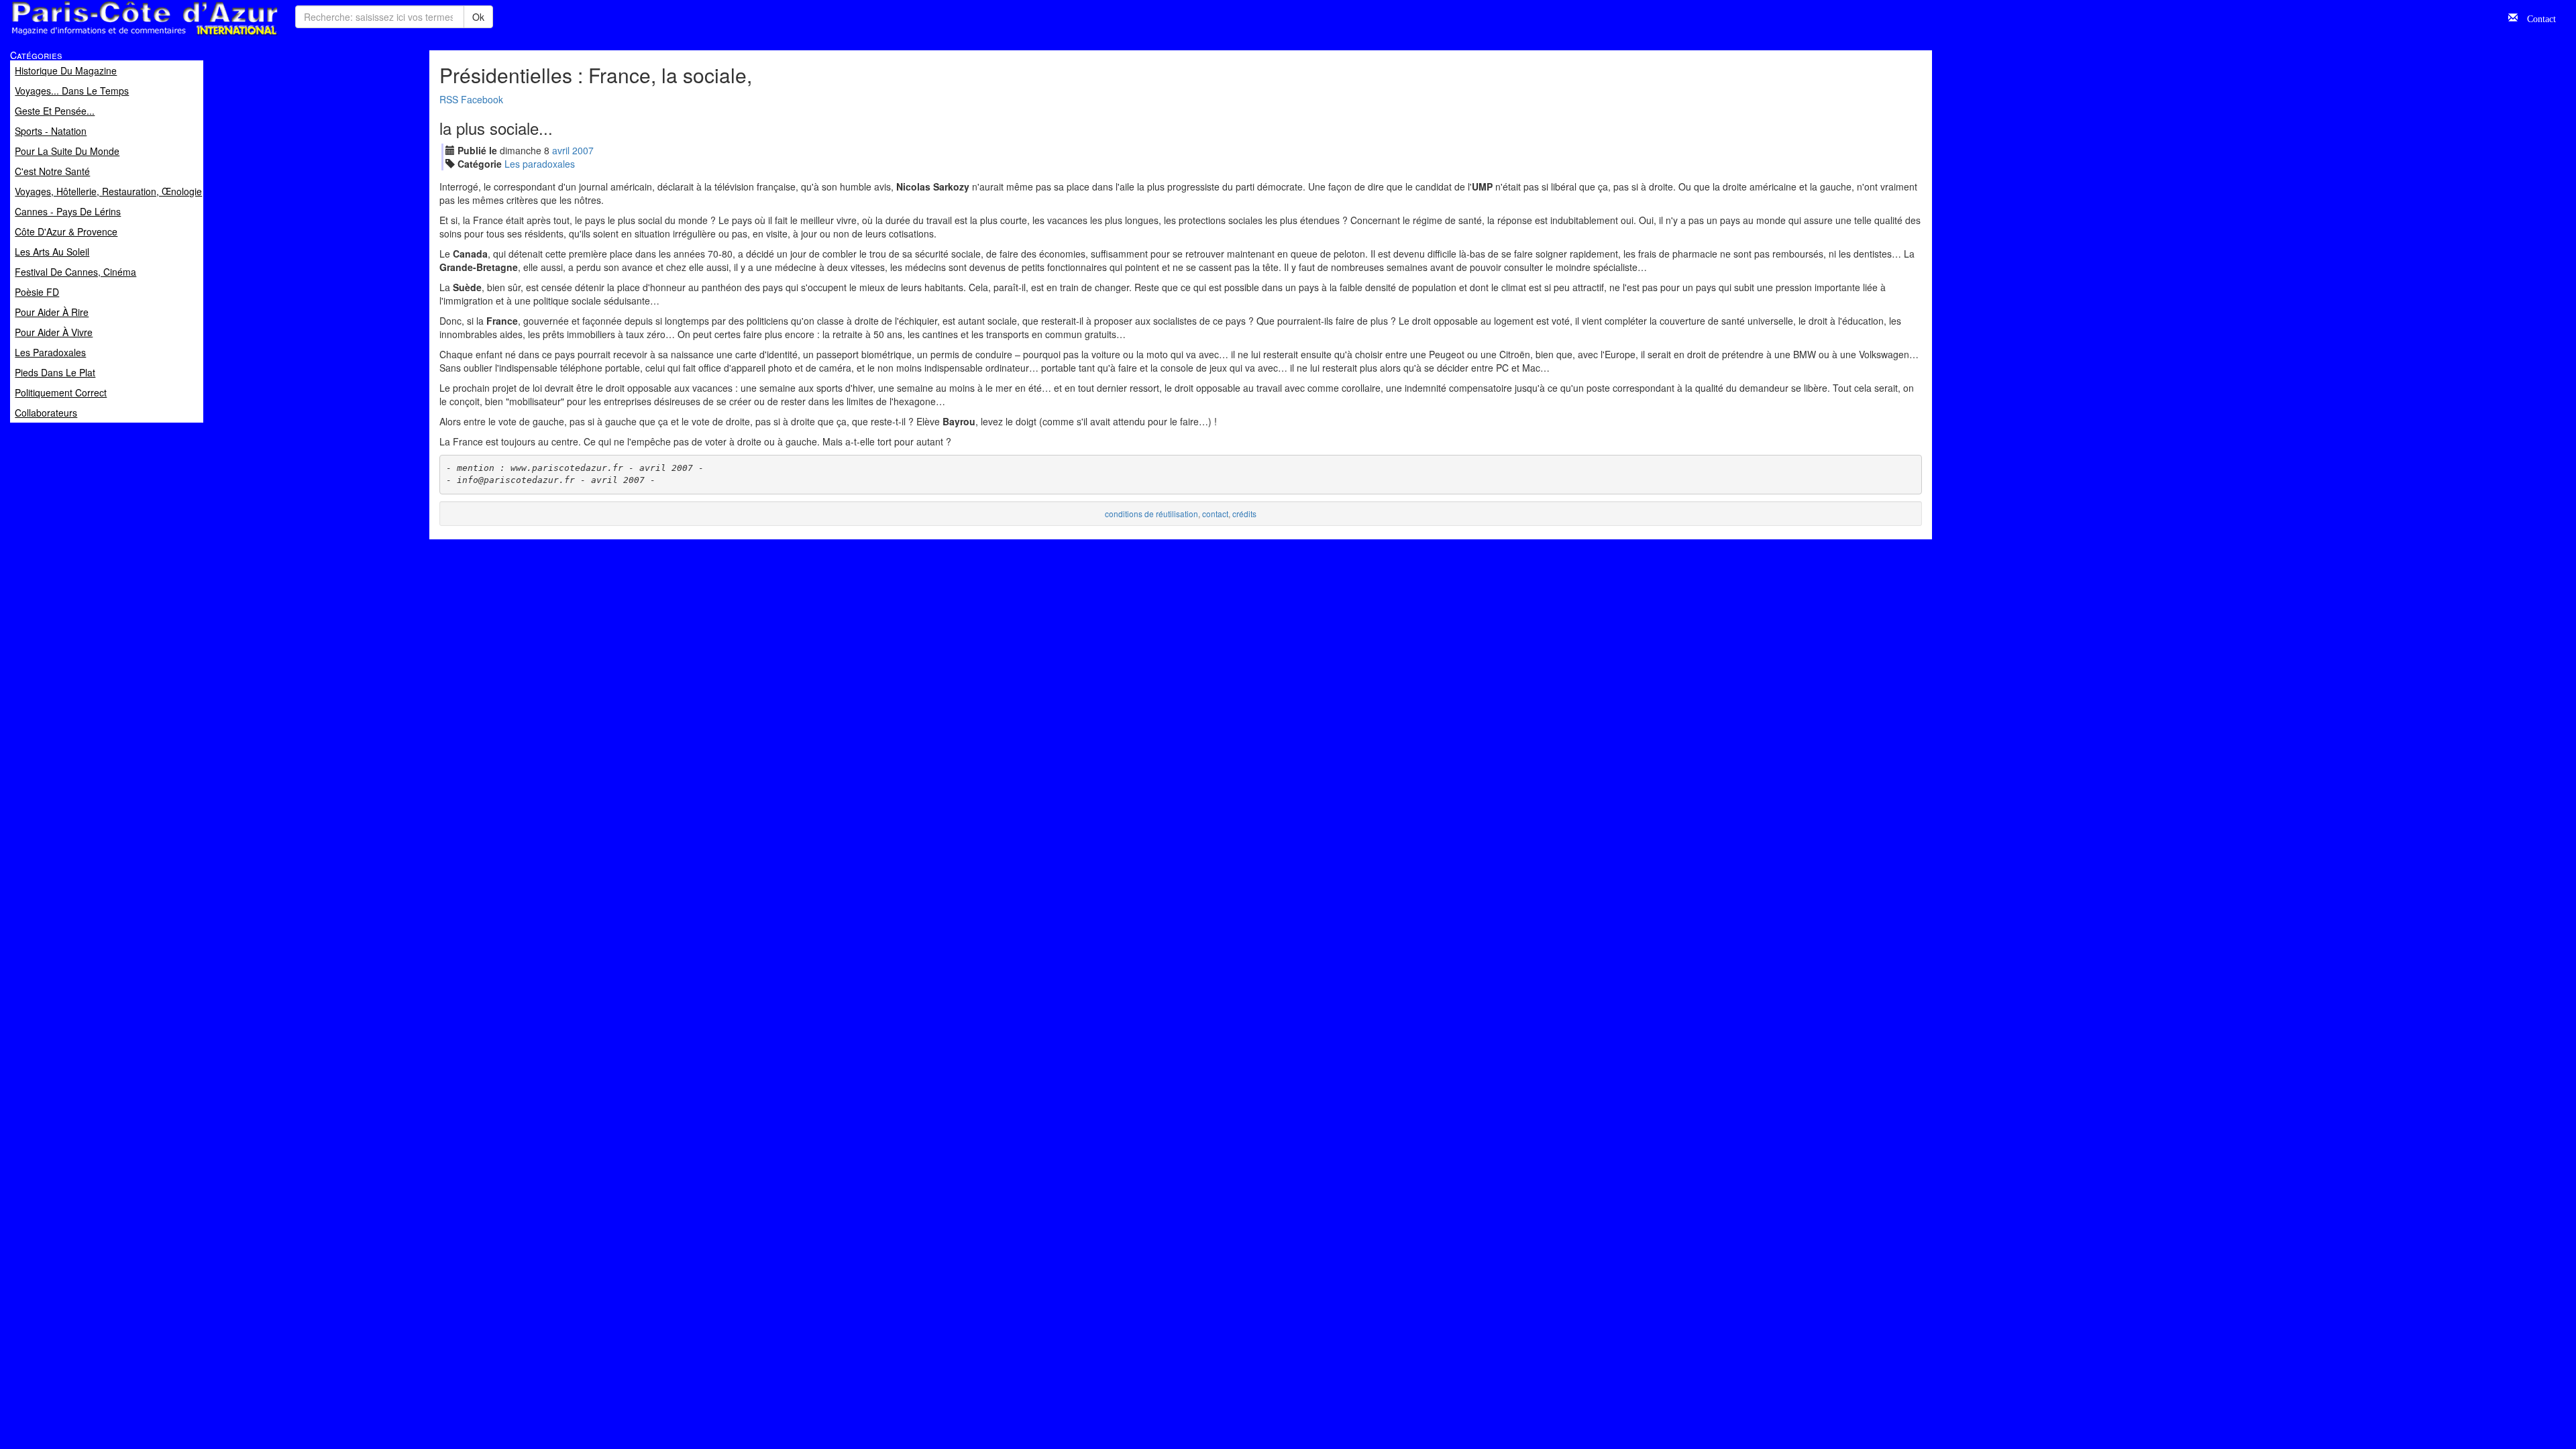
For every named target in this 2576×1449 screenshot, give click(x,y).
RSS (449, 99)
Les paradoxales (540, 164)
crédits (1244, 514)
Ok (478, 17)
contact (1215, 514)
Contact (2537, 17)
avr (561, 150)
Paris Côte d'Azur (115, 36)
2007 (583, 150)
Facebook (482, 99)
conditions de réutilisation (1151, 514)
